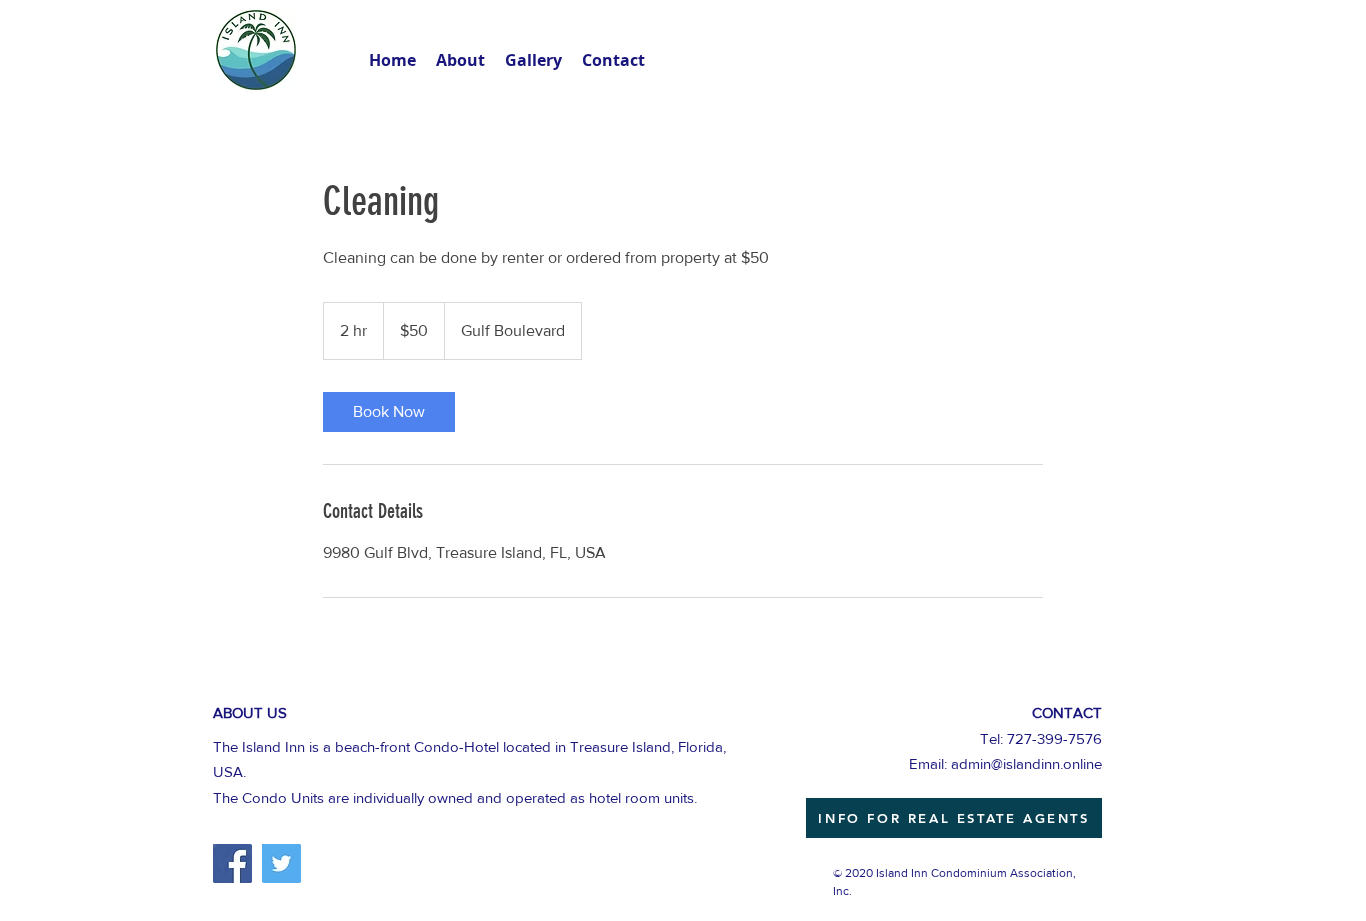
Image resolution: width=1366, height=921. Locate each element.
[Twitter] (281, 863)
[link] (389, 412)
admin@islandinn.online (1026, 763)
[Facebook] (232, 863)
